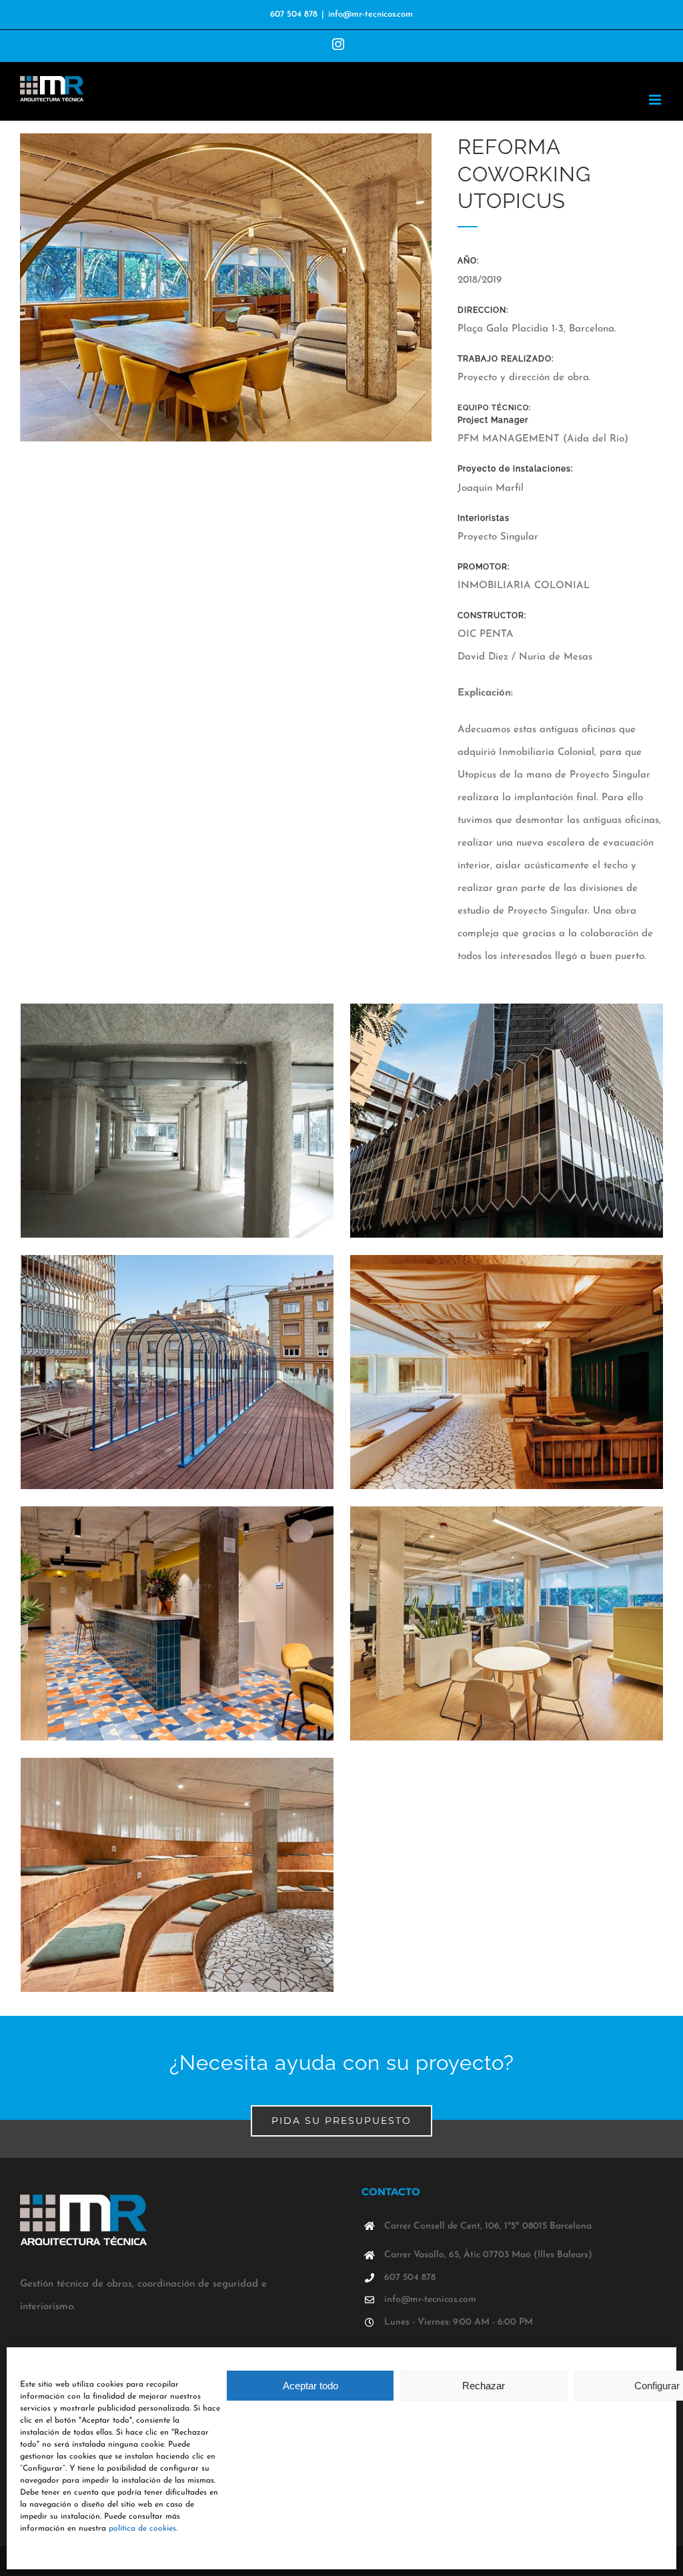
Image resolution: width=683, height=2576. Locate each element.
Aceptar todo (310, 2386)
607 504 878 (294, 14)
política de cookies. (143, 2529)
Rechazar (484, 2386)
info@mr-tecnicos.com (371, 14)
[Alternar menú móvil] (656, 100)
